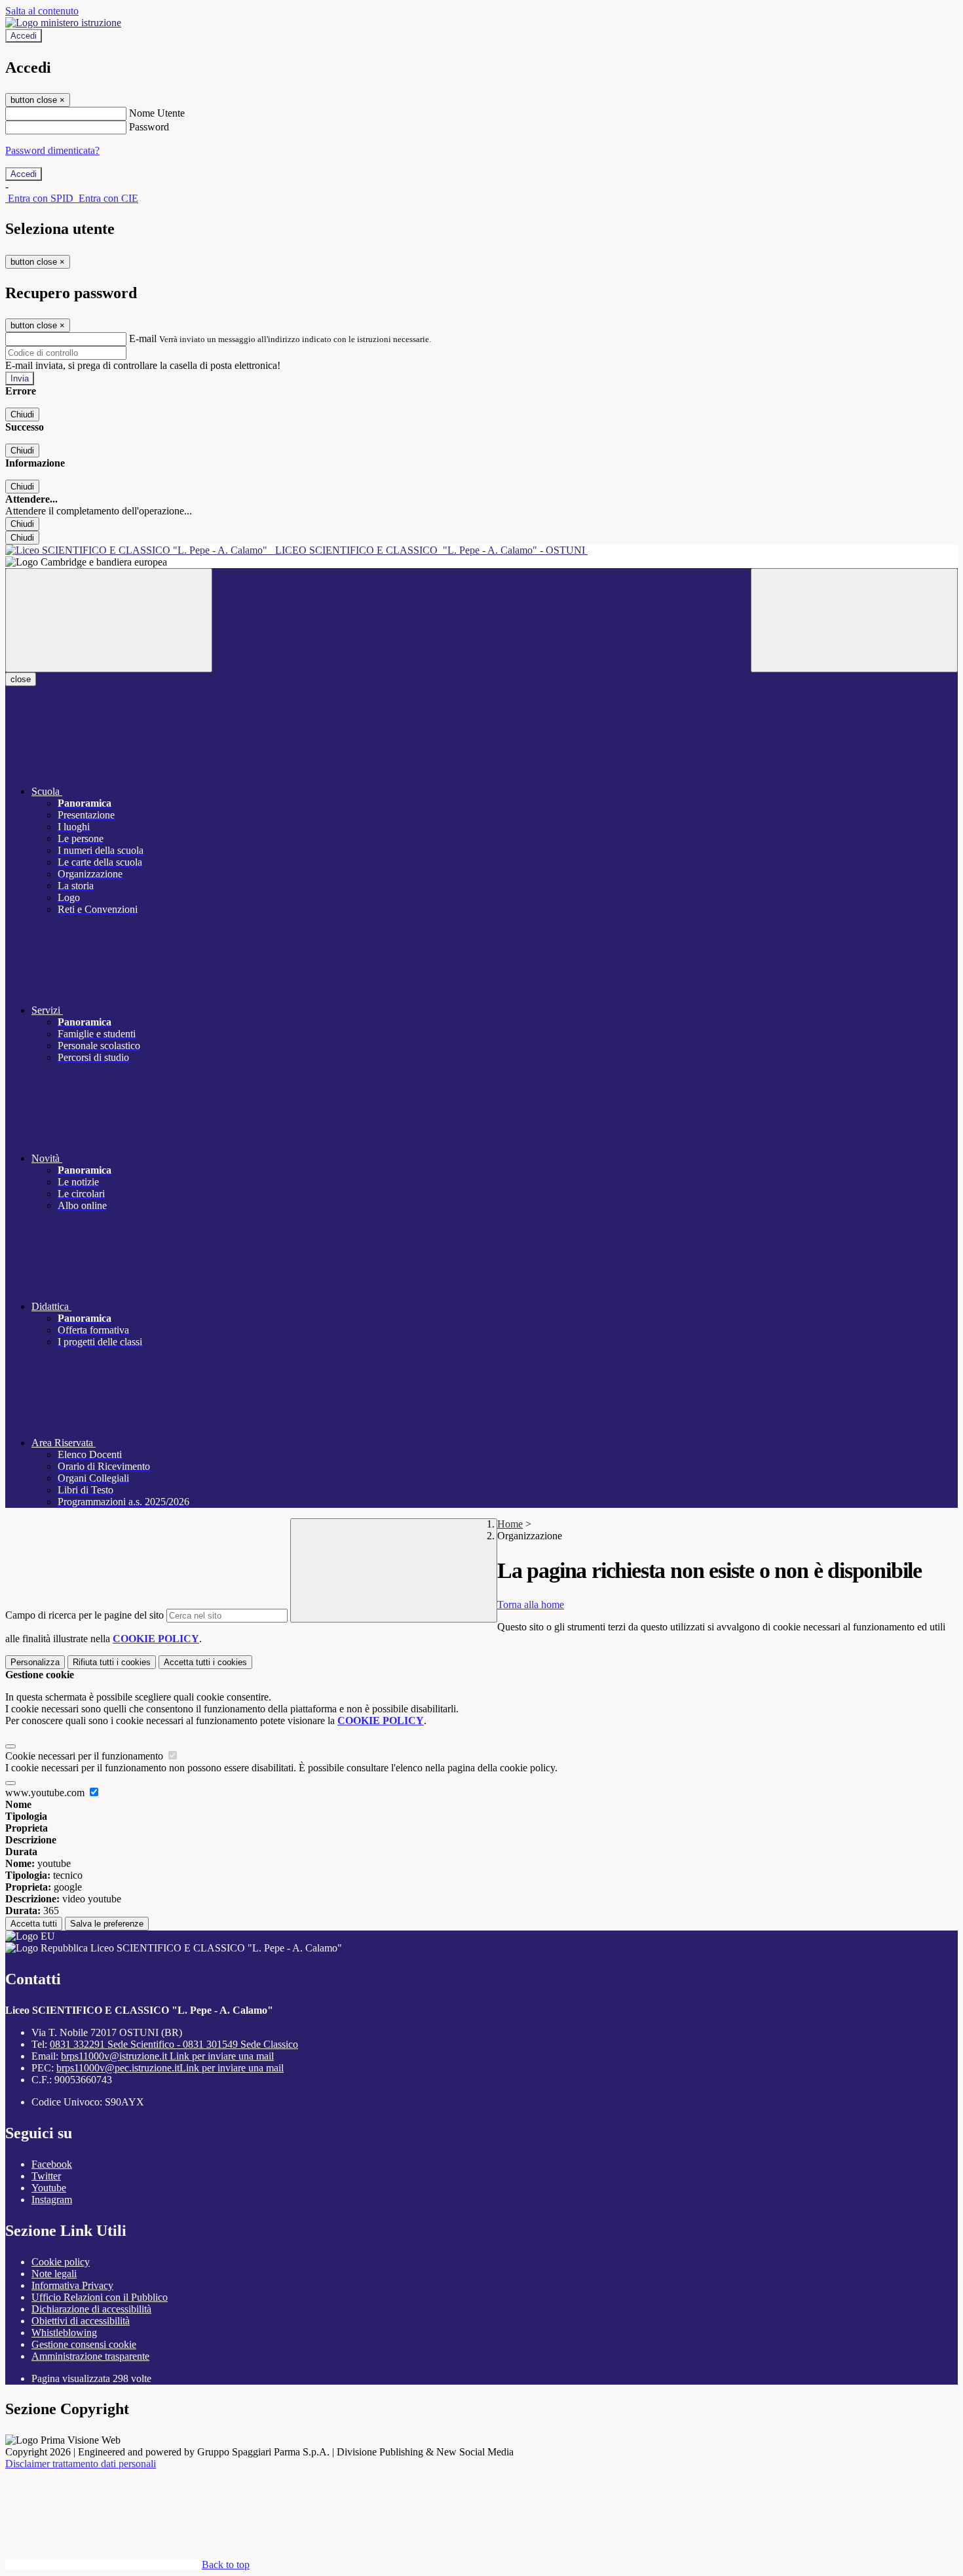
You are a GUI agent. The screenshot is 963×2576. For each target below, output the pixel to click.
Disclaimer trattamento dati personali (81, 2464)
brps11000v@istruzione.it (167, 2056)
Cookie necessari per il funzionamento (85, 1756)
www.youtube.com (46, 1793)
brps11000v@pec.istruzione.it (170, 2068)
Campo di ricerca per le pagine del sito (85, 1615)
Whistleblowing (64, 2333)
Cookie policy (61, 2262)
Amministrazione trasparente (90, 2356)
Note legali (54, 2274)
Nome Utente (157, 113)
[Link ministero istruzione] (63, 23)
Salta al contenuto (42, 11)
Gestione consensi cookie (84, 2344)
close (21, 679)
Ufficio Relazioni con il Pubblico (100, 2297)
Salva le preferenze (107, 1924)
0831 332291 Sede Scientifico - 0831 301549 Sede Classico (174, 2044)
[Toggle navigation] (109, 620)
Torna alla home (531, 1605)
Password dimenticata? (52, 150)
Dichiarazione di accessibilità (91, 2309)
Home (510, 1524)
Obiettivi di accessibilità (81, 2321)
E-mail (143, 338)
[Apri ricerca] (854, 620)
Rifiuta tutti (112, 1662)
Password (149, 127)
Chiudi (22, 414)
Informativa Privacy (72, 2285)
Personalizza (35, 1662)
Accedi (24, 36)
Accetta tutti (205, 1662)
